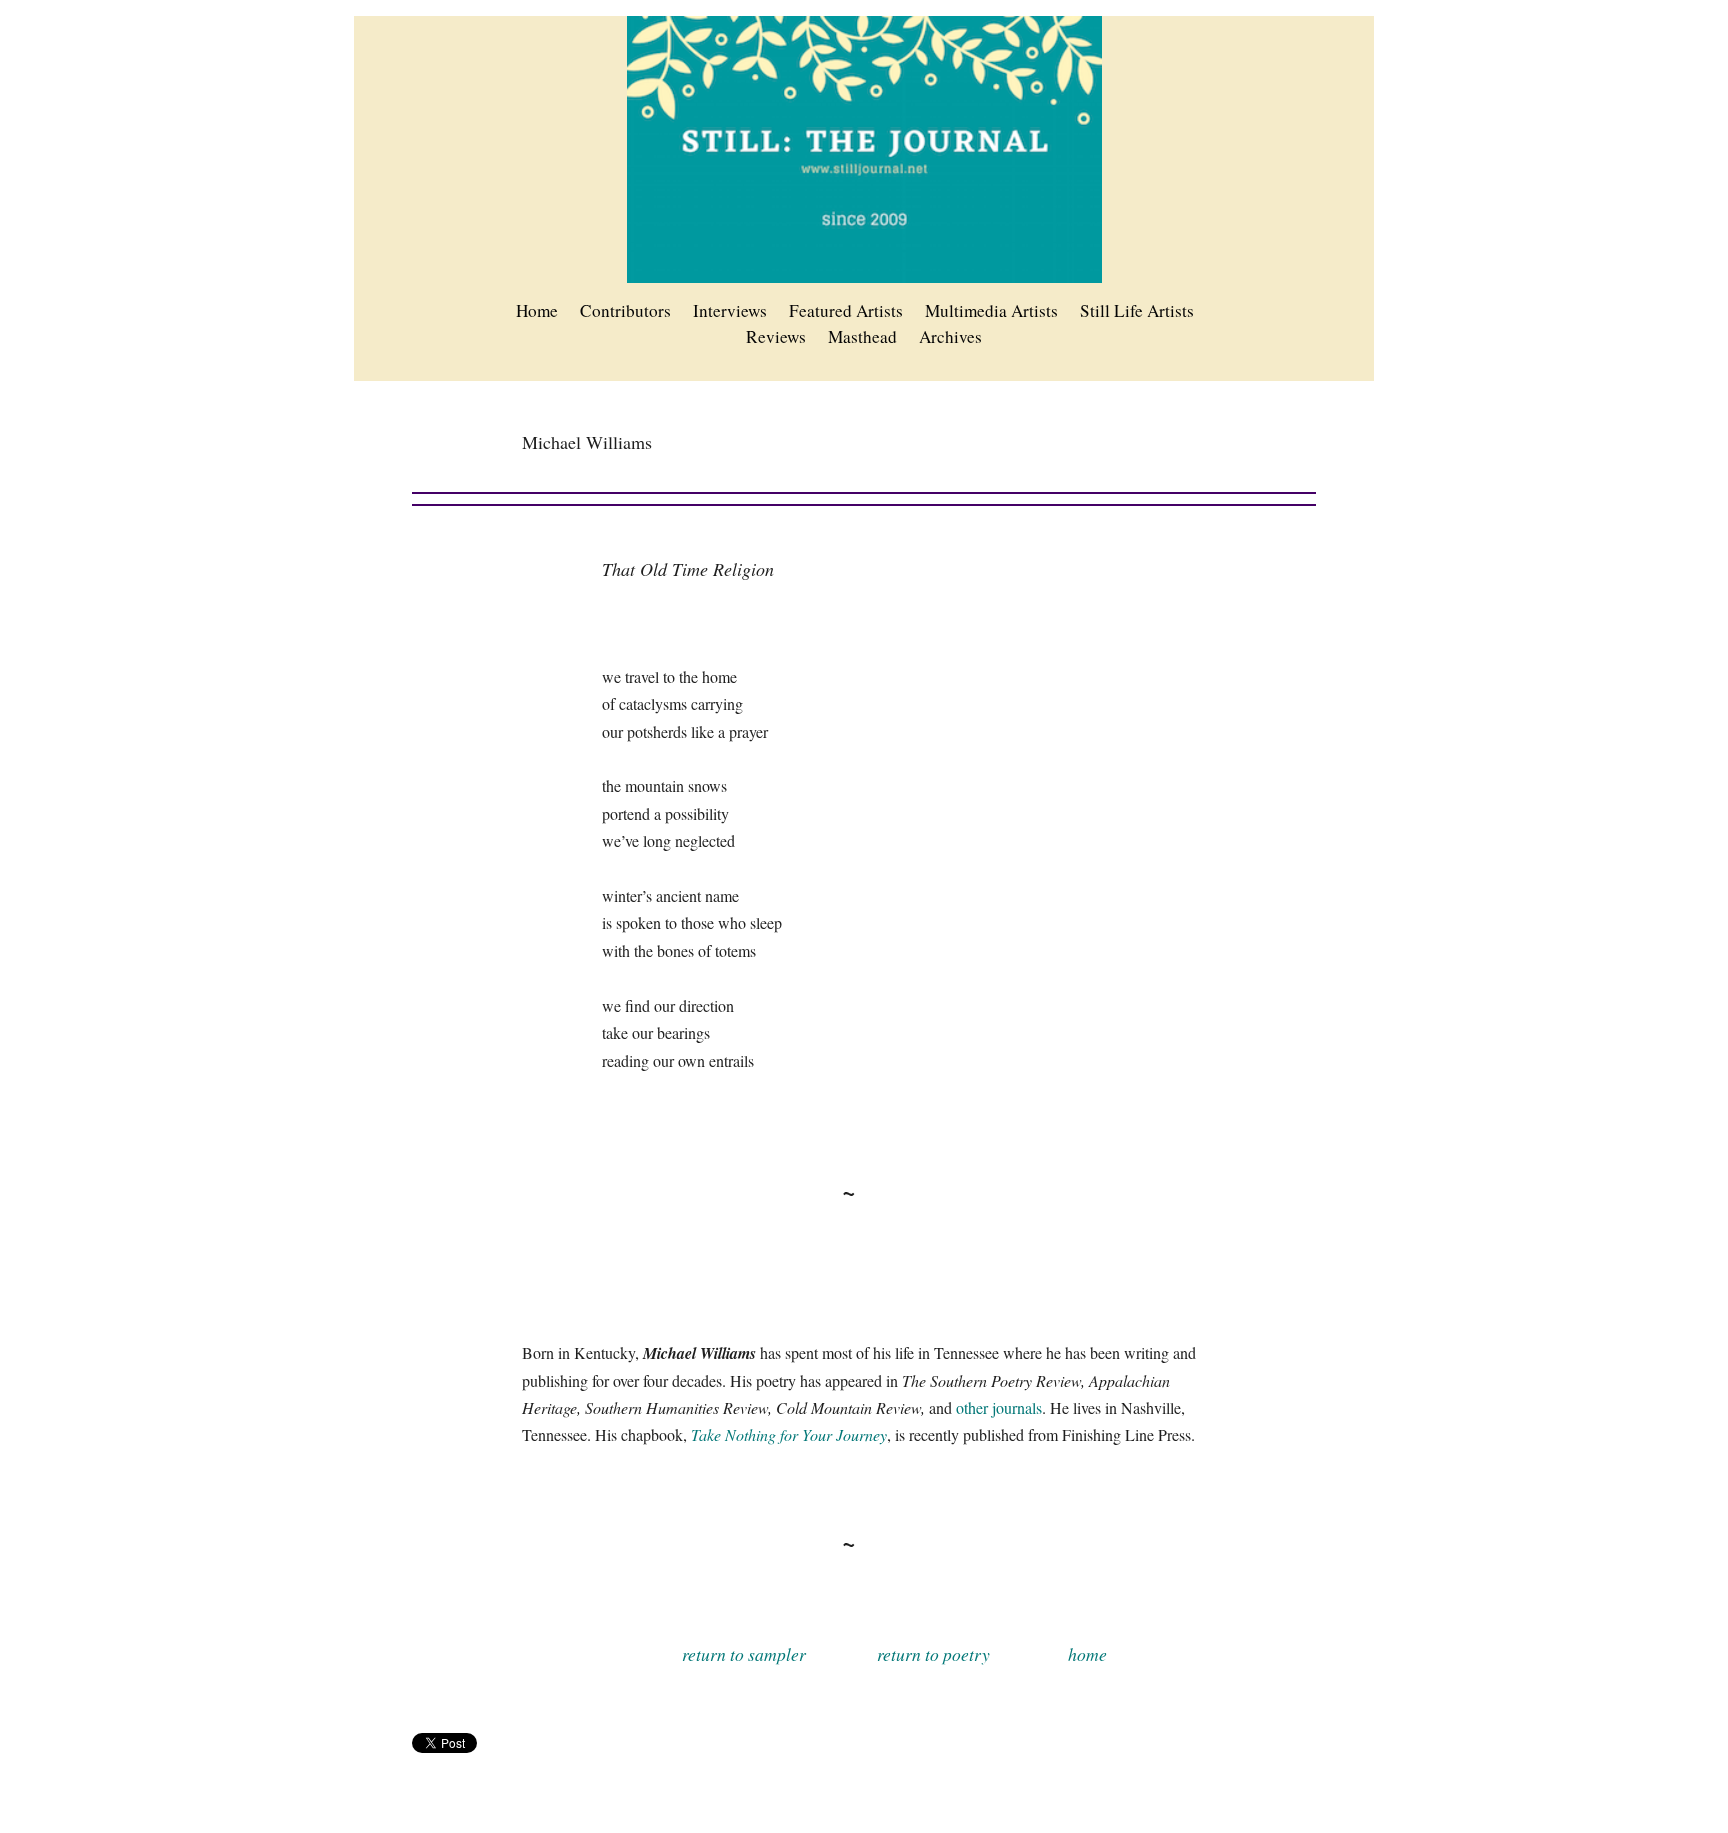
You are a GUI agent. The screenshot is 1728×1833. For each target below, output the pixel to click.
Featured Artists (846, 310)
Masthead (862, 336)
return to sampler (744, 1654)
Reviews (776, 336)
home (1087, 1654)
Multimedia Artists (991, 310)
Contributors (625, 310)
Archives (950, 336)
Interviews (730, 310)
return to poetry (933, 1654)
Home (537, 310)
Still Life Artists (1137, 310)
